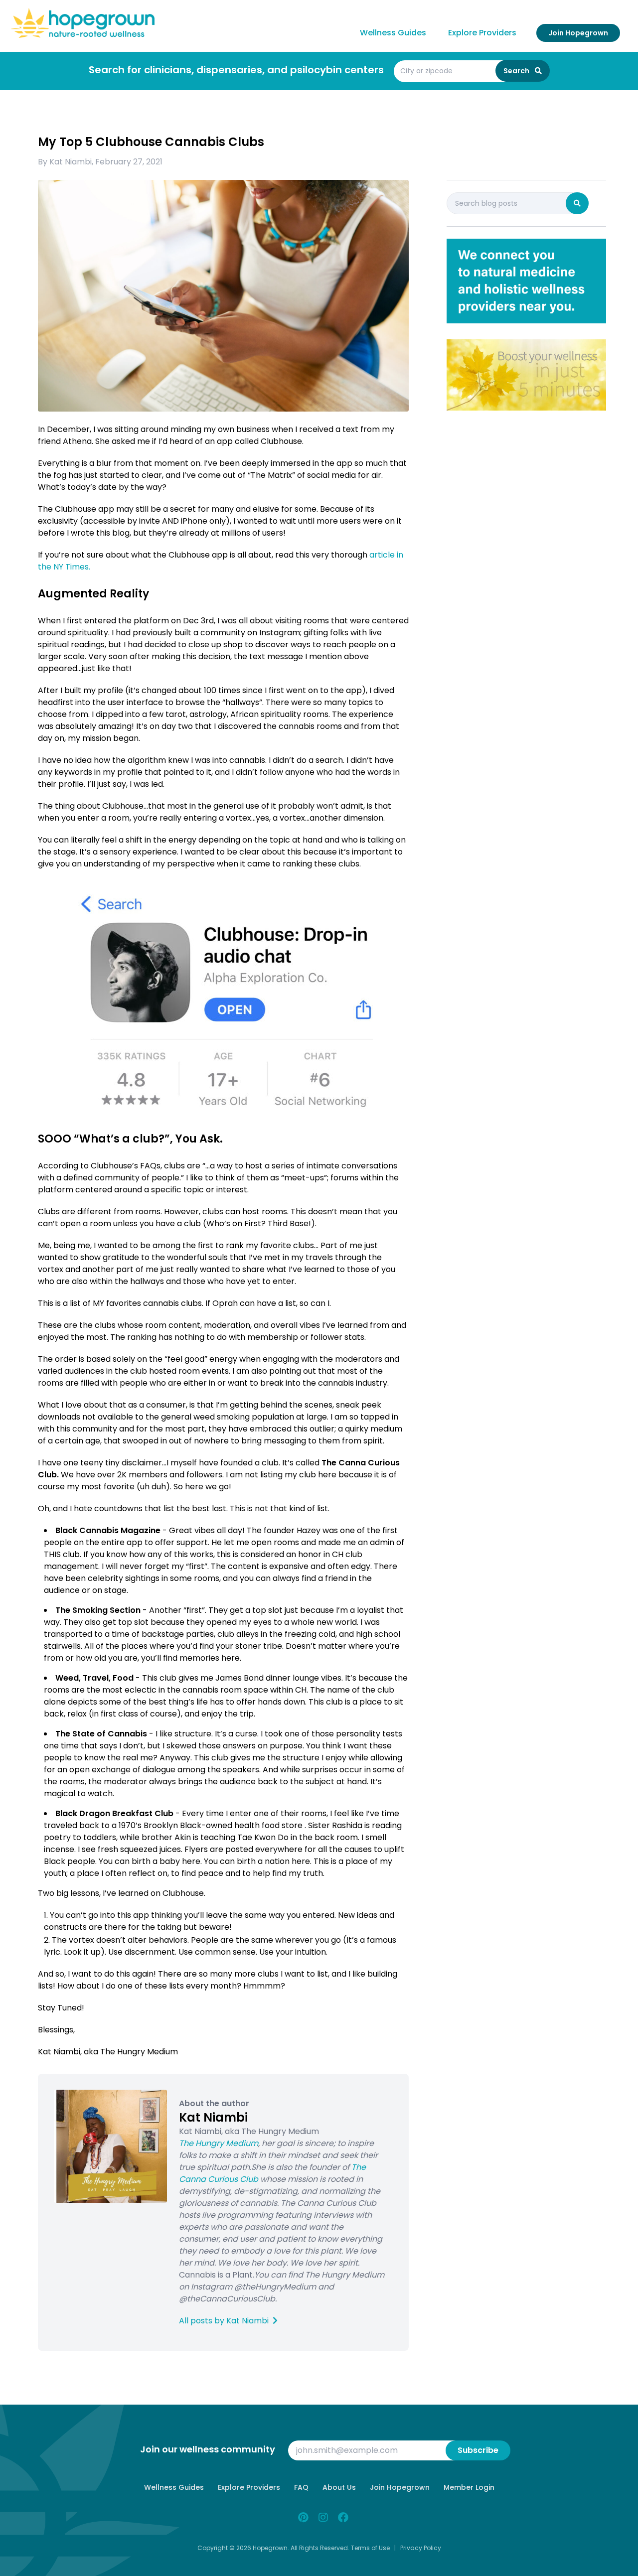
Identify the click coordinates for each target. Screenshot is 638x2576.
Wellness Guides (393, 33)
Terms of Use (370, 2548)
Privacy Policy (421, 2548)
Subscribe (478, 2450)
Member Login (469, 2487)
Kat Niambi (71, 162)
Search (517, 71)
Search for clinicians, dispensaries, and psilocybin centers (236, 70)
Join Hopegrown (578, 33)
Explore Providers (482, 33)
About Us (339, 2487)
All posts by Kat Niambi (225, 2321)
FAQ (301, 2487)
